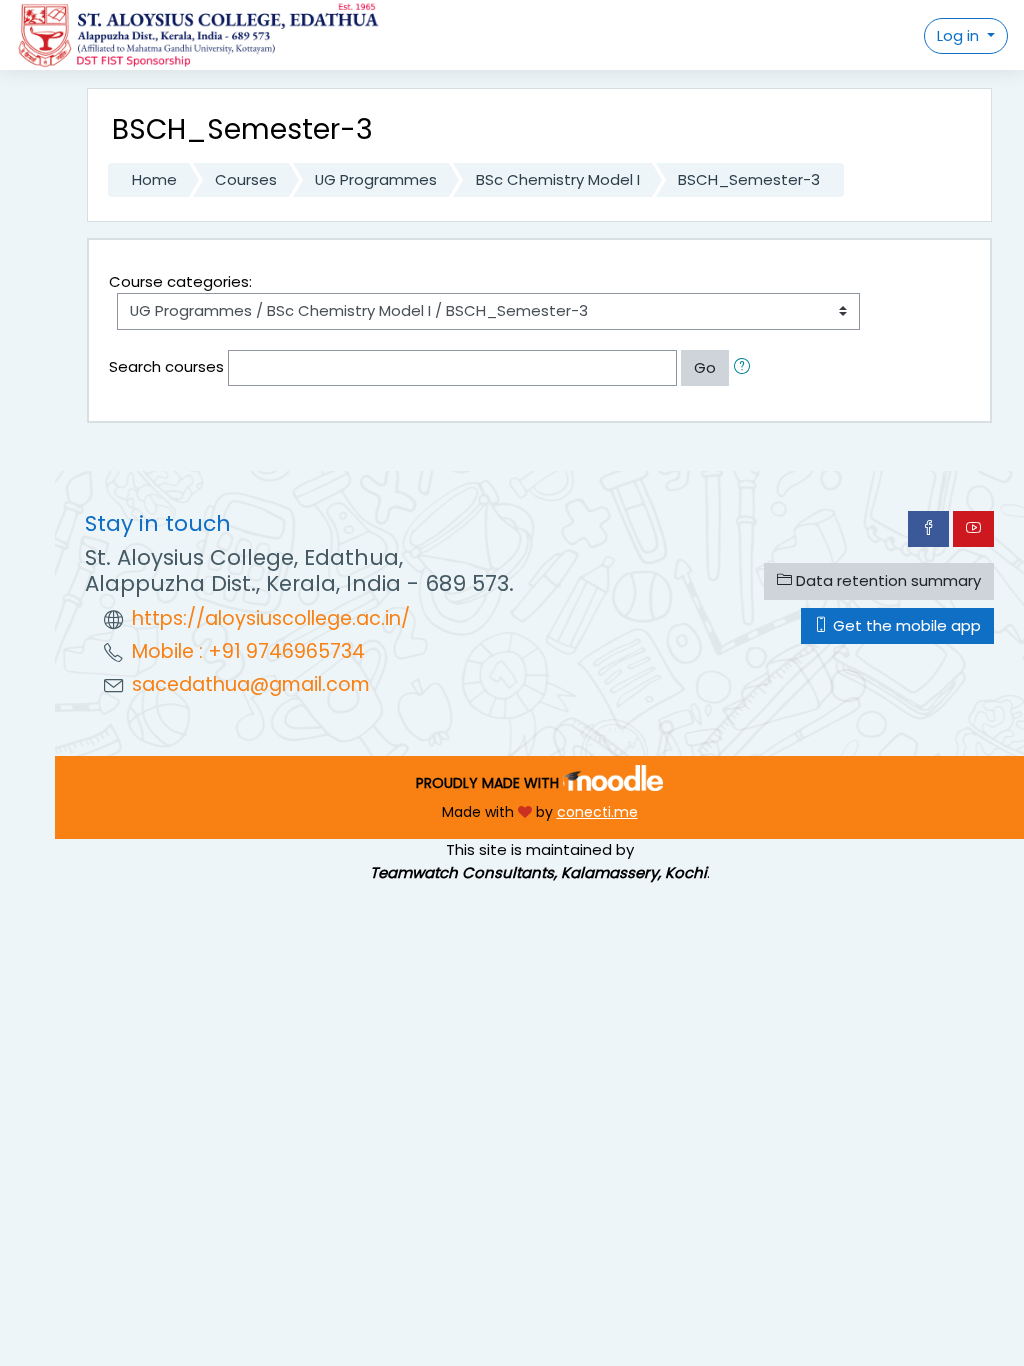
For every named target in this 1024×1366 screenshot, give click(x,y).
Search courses (166, 366)
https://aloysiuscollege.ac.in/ (271, 618)
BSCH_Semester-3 (749, 179)
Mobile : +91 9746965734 (248, 651)
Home (154, 179)
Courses (246, 179)
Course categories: (180, 281)
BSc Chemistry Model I (558, 179)
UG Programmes (376, 179)
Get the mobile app (905, 625)
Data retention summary (886, 580)
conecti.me (597, 812)
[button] (746, 368)
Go (705, 367)
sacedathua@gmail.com (251, 684)
